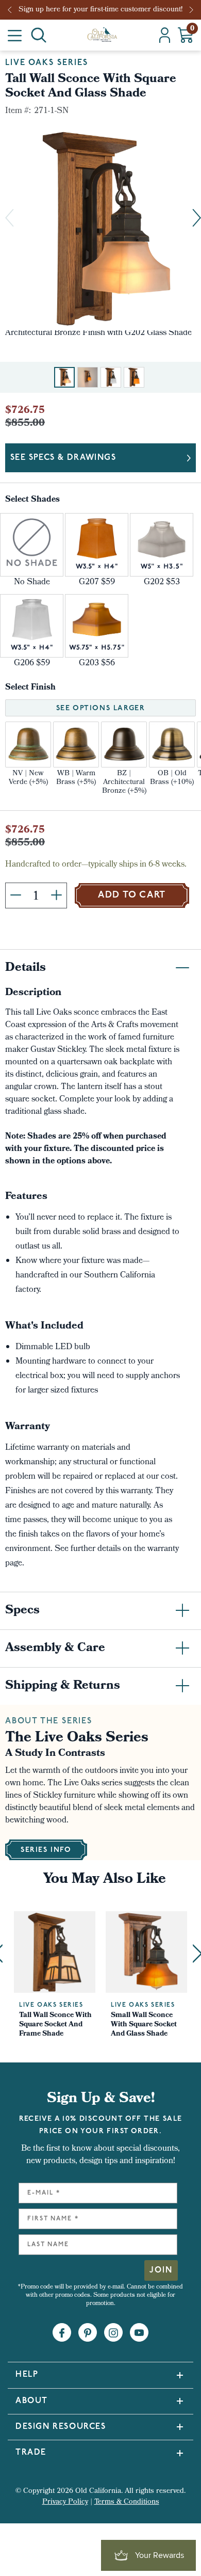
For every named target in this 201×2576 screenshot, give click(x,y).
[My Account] (165, 35)
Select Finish (30, 688)
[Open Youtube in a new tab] (139, 2333)
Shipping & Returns (63, 1686)
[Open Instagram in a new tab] (113, 2333)
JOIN (161, 2270)
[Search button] (39, 35)
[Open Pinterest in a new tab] (88, 2333)
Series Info (46, 1850)
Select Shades (32, 500)
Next (192, 10)
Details (26, 968)
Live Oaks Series (47, 63)
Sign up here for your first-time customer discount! (100, 10)
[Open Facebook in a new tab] (62, 2333)
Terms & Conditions (127, 2502)
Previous (13, 10)
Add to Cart (132, 895)
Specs (22, 1611)
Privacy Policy (65, 2502)
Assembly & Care (55, 1649)
